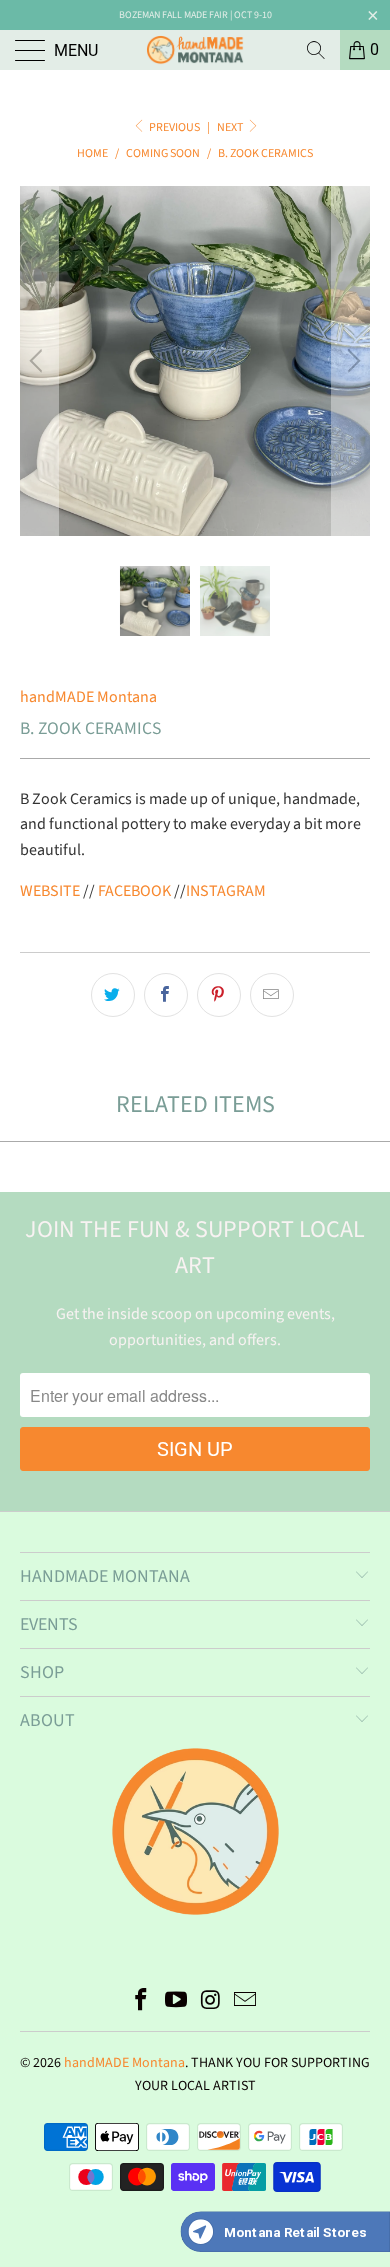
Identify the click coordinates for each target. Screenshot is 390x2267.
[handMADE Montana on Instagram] (212, 2002)
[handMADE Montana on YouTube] (177, 2002)
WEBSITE (50, 891)
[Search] (316, 50)
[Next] (351, 361)
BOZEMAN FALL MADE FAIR (173, 15)
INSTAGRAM (226, 891)
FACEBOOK (134, 891)
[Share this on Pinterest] (219, 995)
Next (231, 127)
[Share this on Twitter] (113, 995)
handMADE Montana (88, 697)
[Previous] (39, 361)
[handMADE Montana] (195, 50)
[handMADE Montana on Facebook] (142, 2002)
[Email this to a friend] (272, 995)
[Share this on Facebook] (166, 995)
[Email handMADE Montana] (246, 2002)
